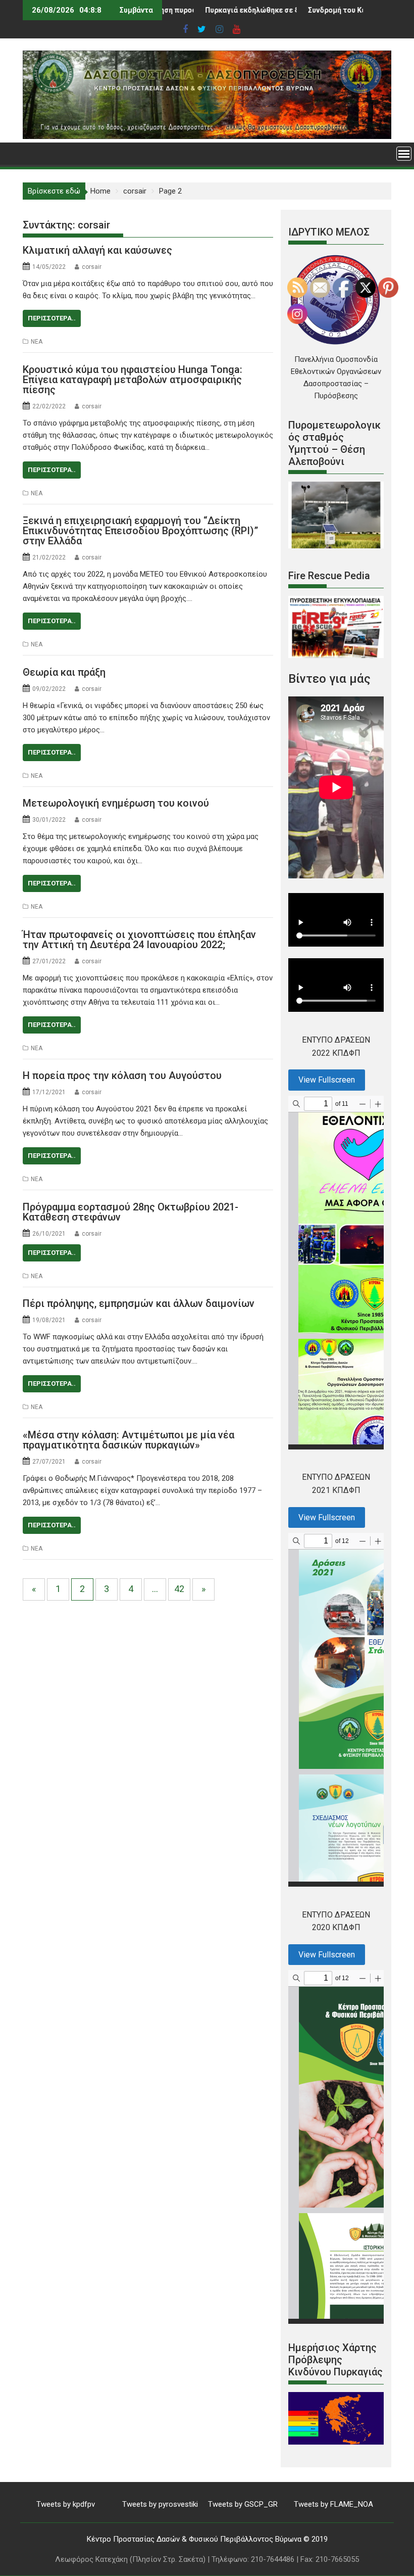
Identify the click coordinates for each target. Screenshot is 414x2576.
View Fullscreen (327, 1080)
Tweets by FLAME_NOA (333, 2504)
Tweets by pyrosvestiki (160, 2504)
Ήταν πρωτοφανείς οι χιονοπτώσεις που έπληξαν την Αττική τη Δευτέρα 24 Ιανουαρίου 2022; (139, 940)
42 (179, 1589)
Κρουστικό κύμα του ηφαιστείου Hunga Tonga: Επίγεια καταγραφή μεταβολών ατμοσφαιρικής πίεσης (133, 380)
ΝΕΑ (37, 342)
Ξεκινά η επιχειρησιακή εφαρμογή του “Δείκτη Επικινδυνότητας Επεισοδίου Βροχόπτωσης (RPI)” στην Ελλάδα (140, 531)
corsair (92, 267)
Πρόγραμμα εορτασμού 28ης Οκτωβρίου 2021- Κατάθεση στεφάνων (131, 1212)
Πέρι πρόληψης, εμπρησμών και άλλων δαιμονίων (139, 1303)
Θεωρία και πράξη (64, 672)
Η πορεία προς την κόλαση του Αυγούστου (122, 1075)
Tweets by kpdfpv (66, 2504)
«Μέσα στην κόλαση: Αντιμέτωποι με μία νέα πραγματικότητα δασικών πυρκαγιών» (128, 1440)
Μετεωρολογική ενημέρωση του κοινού (116, 803)
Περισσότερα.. (52, 318)
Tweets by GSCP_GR (243, 2504)
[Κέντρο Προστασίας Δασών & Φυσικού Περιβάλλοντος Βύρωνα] (207, 136)
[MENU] (404, 154)
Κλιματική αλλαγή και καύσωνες (97, 250)
